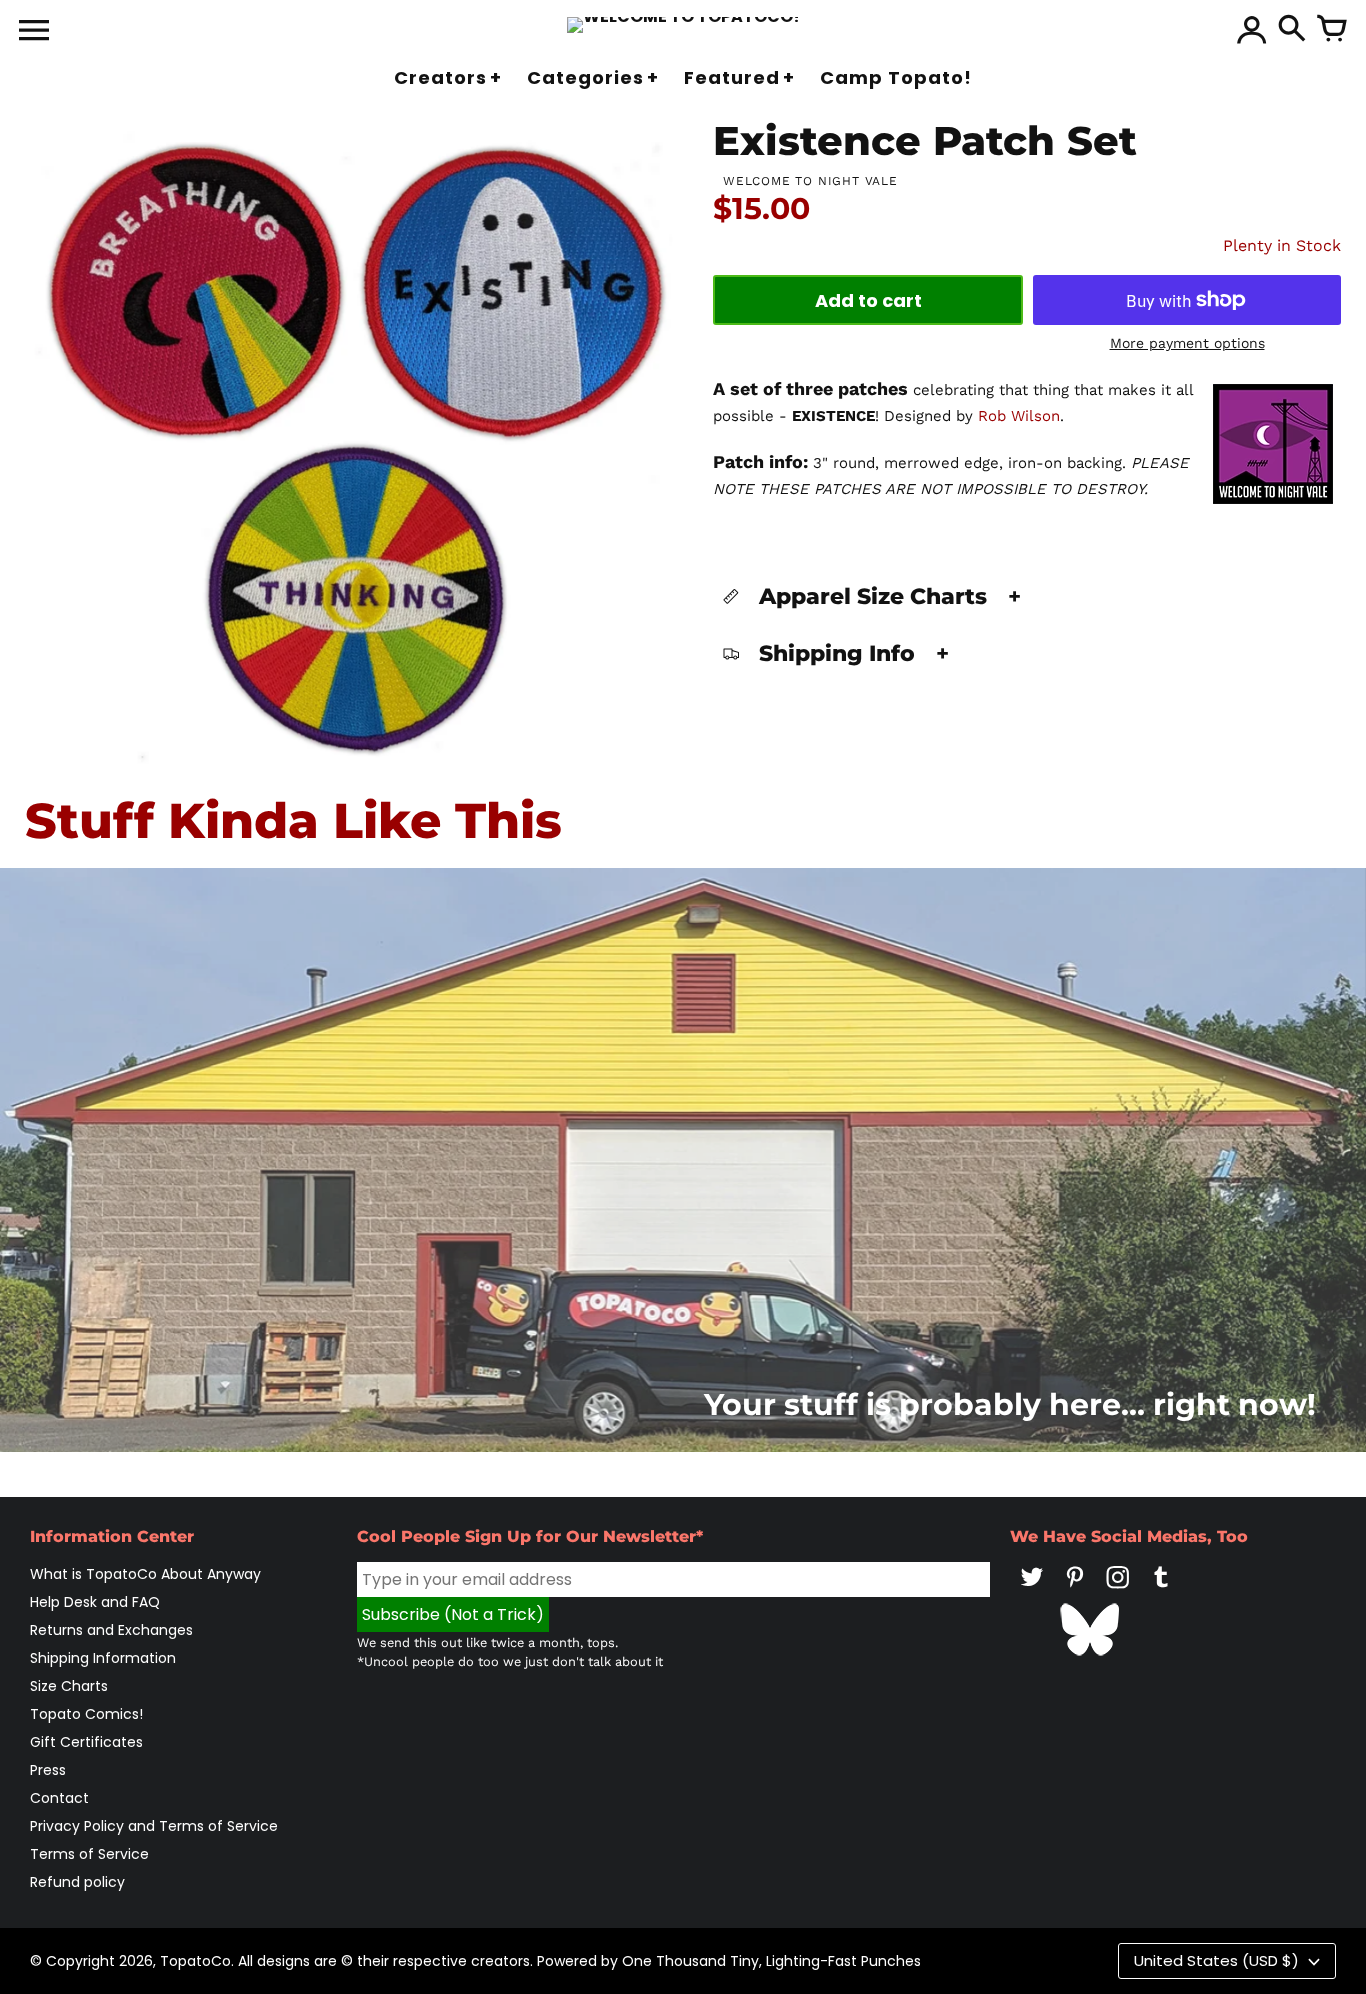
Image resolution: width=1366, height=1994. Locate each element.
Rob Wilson (1019, 416)
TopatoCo (195, 1961)
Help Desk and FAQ (95, 1602)
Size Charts (69, 1686)
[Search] (1292, 30)
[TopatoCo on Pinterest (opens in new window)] (1075, 1591)
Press (48, 1770)
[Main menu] (34, 32)
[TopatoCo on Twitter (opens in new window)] (1032, 1591)
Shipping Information (103, 1658)
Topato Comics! (86, 1714)
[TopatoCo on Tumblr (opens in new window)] (1161, 1591)
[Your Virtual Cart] (1332, 30)
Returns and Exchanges (111, 1630)
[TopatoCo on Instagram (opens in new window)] (1118, 1591)
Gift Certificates (86, 1742)
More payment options (1187, 343)
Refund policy (77, 1882)
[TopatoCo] (683, 25)
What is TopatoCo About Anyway (145, 1574)
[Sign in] (1252, 30)
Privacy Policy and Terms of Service (154, 1826)
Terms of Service (89, 1854)
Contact (59, 1798)
